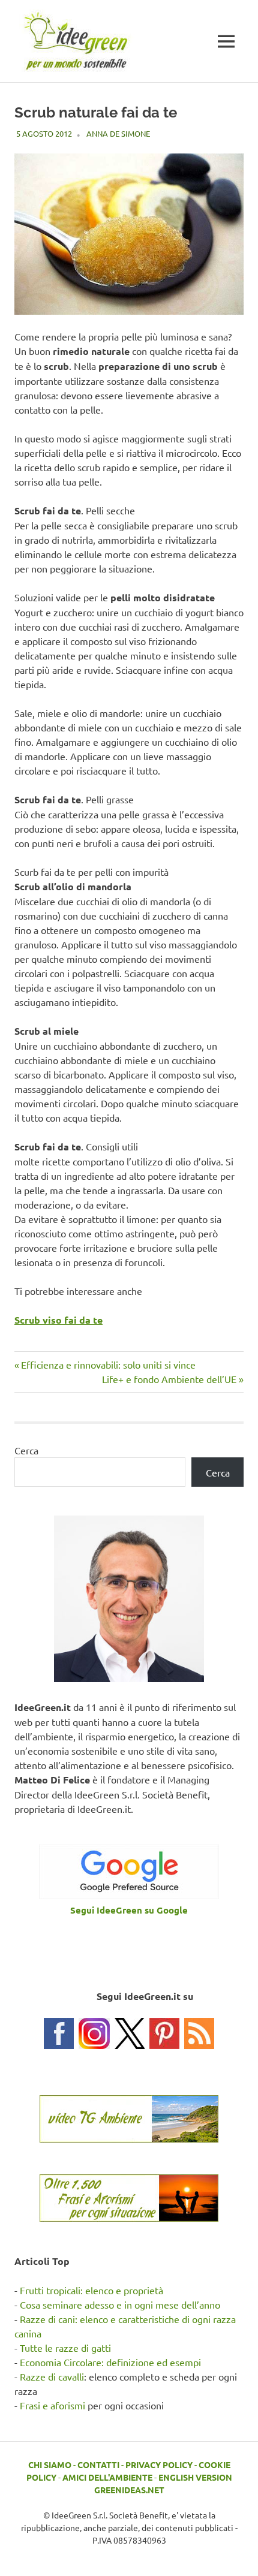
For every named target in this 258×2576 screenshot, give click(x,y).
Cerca (26, 1450)
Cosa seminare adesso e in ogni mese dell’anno (120, 2304)
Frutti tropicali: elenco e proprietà (91, 2290)
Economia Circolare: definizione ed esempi (110, 2362)
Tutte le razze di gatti (65, 2348)
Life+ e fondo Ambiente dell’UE (169, 1379)
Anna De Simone (118, 133)
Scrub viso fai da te (58, 1320)
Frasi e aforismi (52, 2405)
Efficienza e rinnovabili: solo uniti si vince (108, 1364)
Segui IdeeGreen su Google (129, 1910)
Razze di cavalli (52, 2376)
